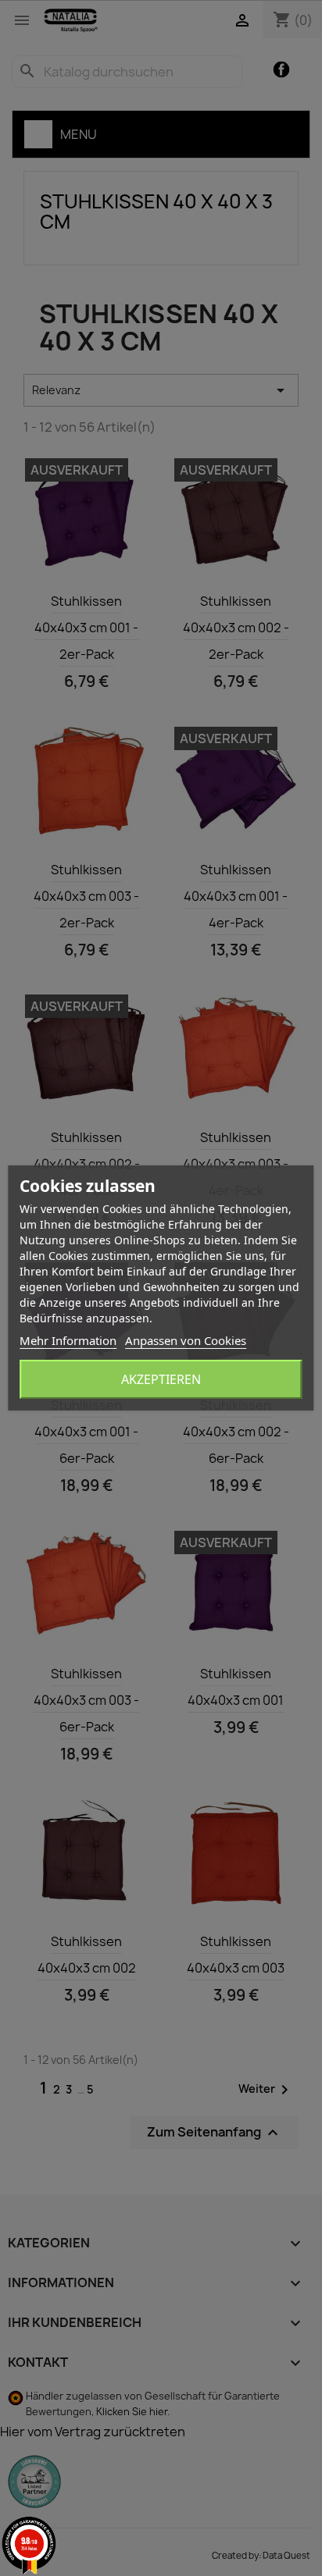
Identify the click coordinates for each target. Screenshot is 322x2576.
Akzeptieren (161, 1379)
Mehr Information (68, 1340)
